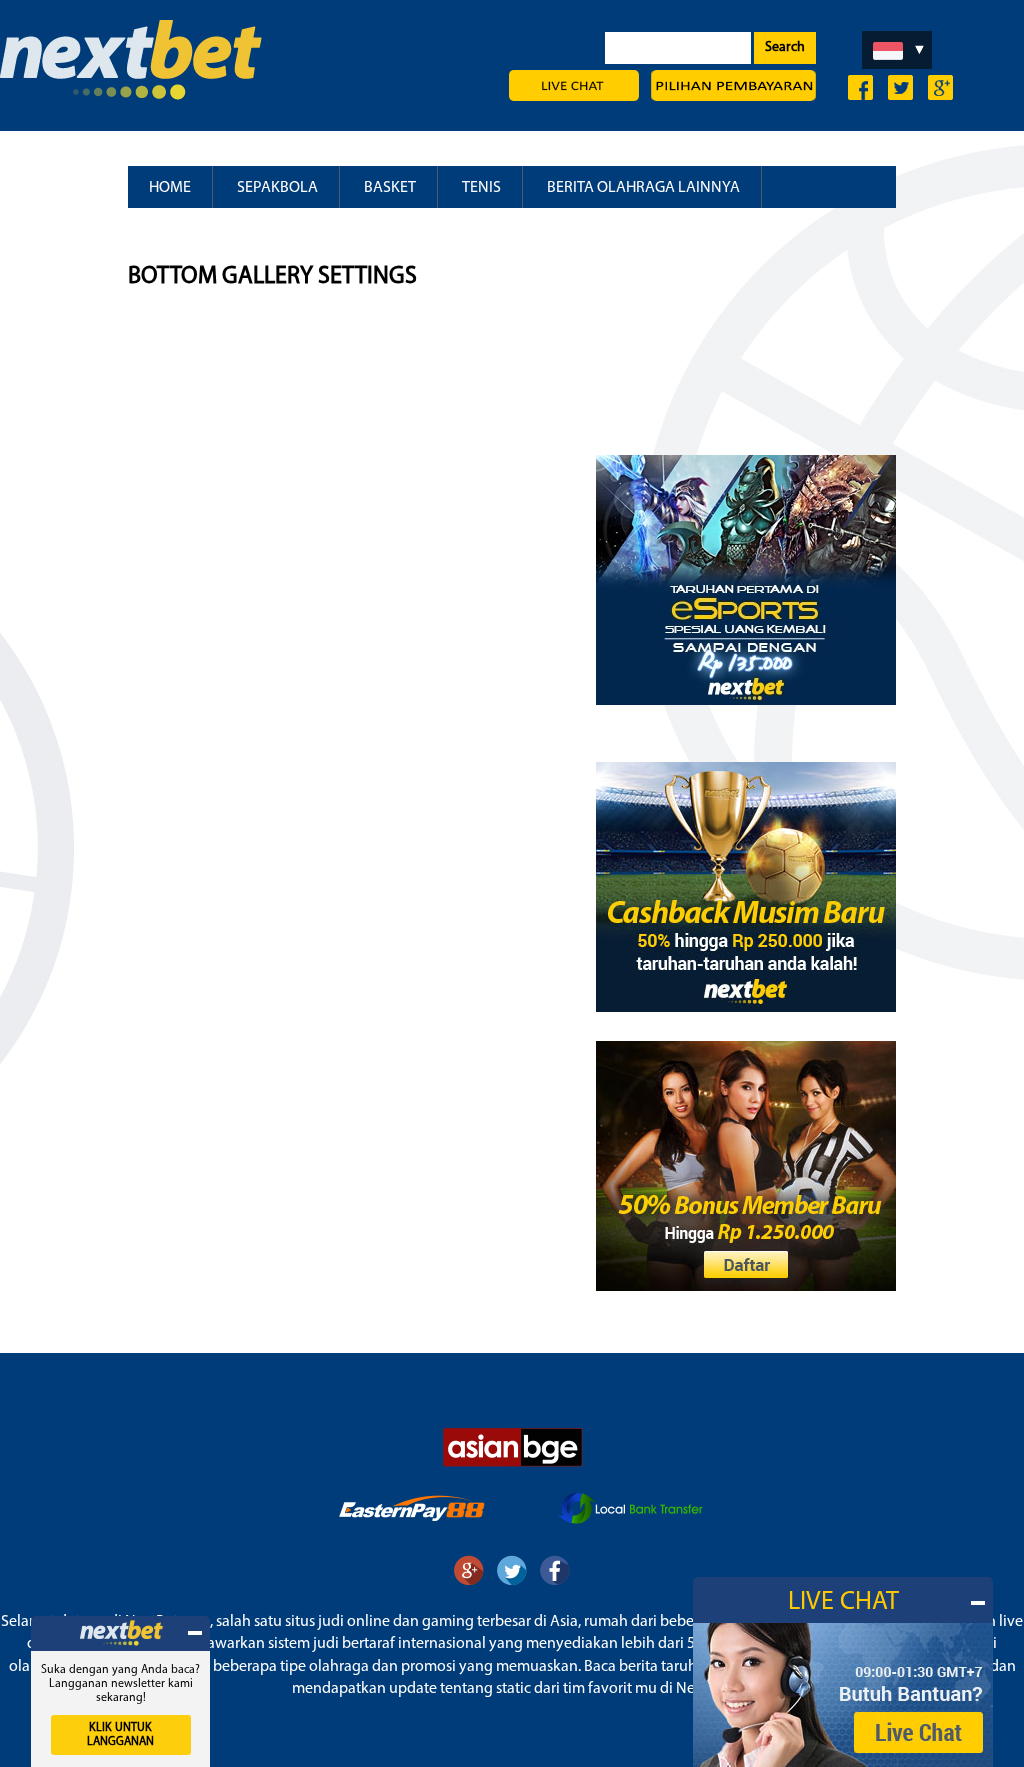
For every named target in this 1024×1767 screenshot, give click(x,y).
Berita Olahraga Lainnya (643, 188)
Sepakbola (277, 188)
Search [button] (785, 47)
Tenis (481, 188)
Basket (390, 188)
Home (170, 188)
